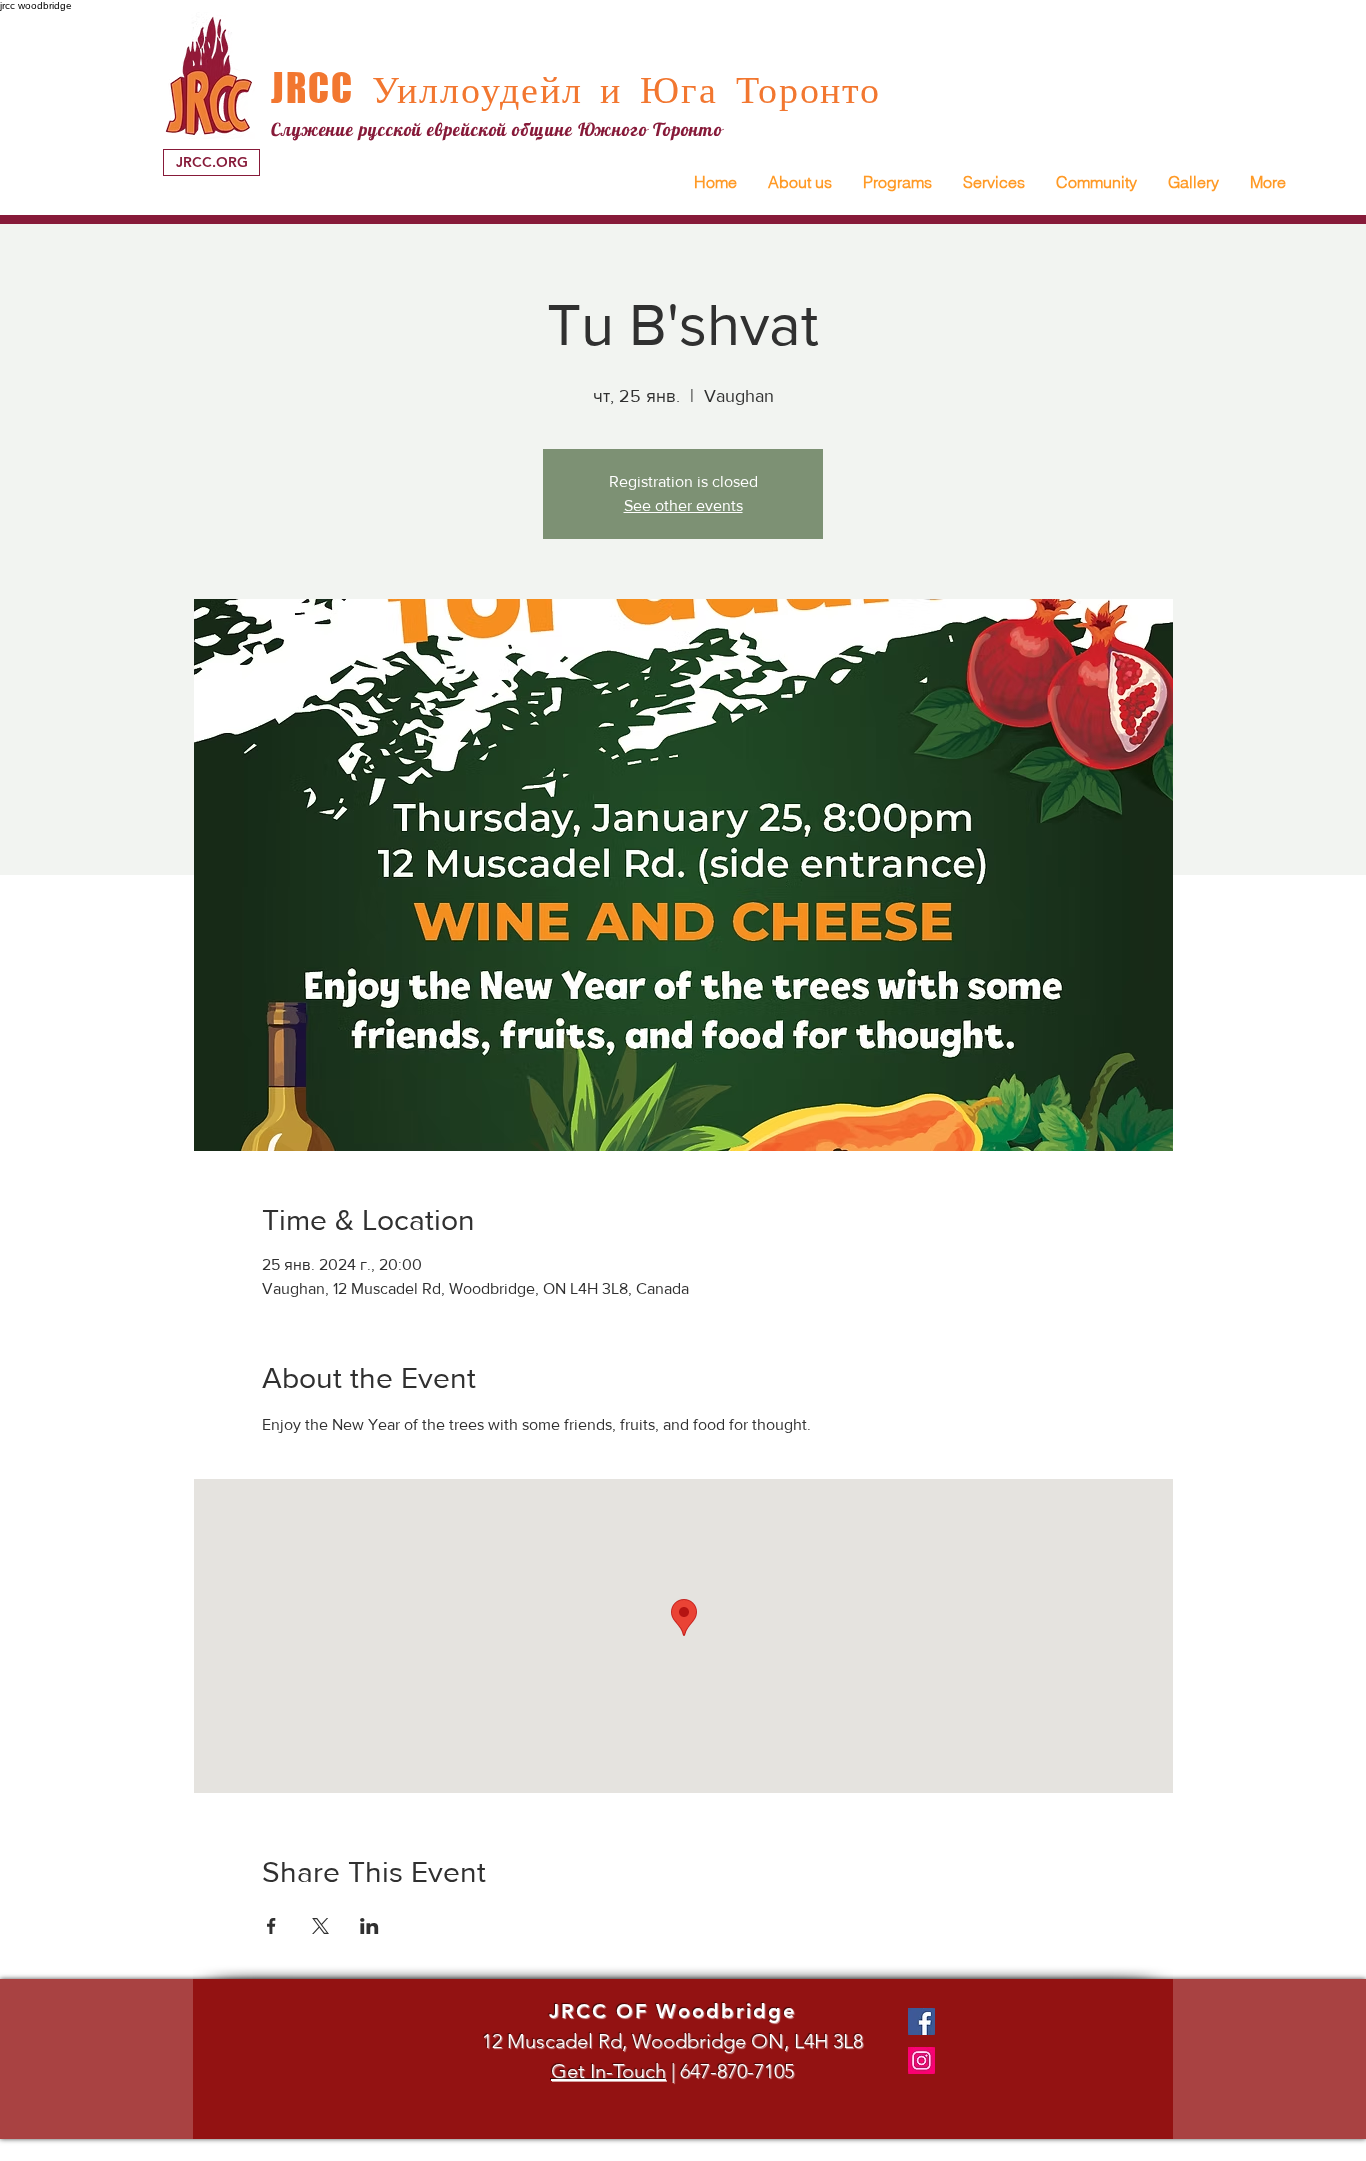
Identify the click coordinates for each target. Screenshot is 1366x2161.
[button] (799, 182)
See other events (683, 505)
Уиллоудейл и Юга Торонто (618, 89)
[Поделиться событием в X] (320, 1926)
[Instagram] (921, 2060)
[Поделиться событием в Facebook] (271, 1926)
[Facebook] (921, 2021)
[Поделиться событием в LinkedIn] (369, 1926)
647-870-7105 (737, 2071)
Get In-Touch (608, 2071)
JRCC (312, 88)
